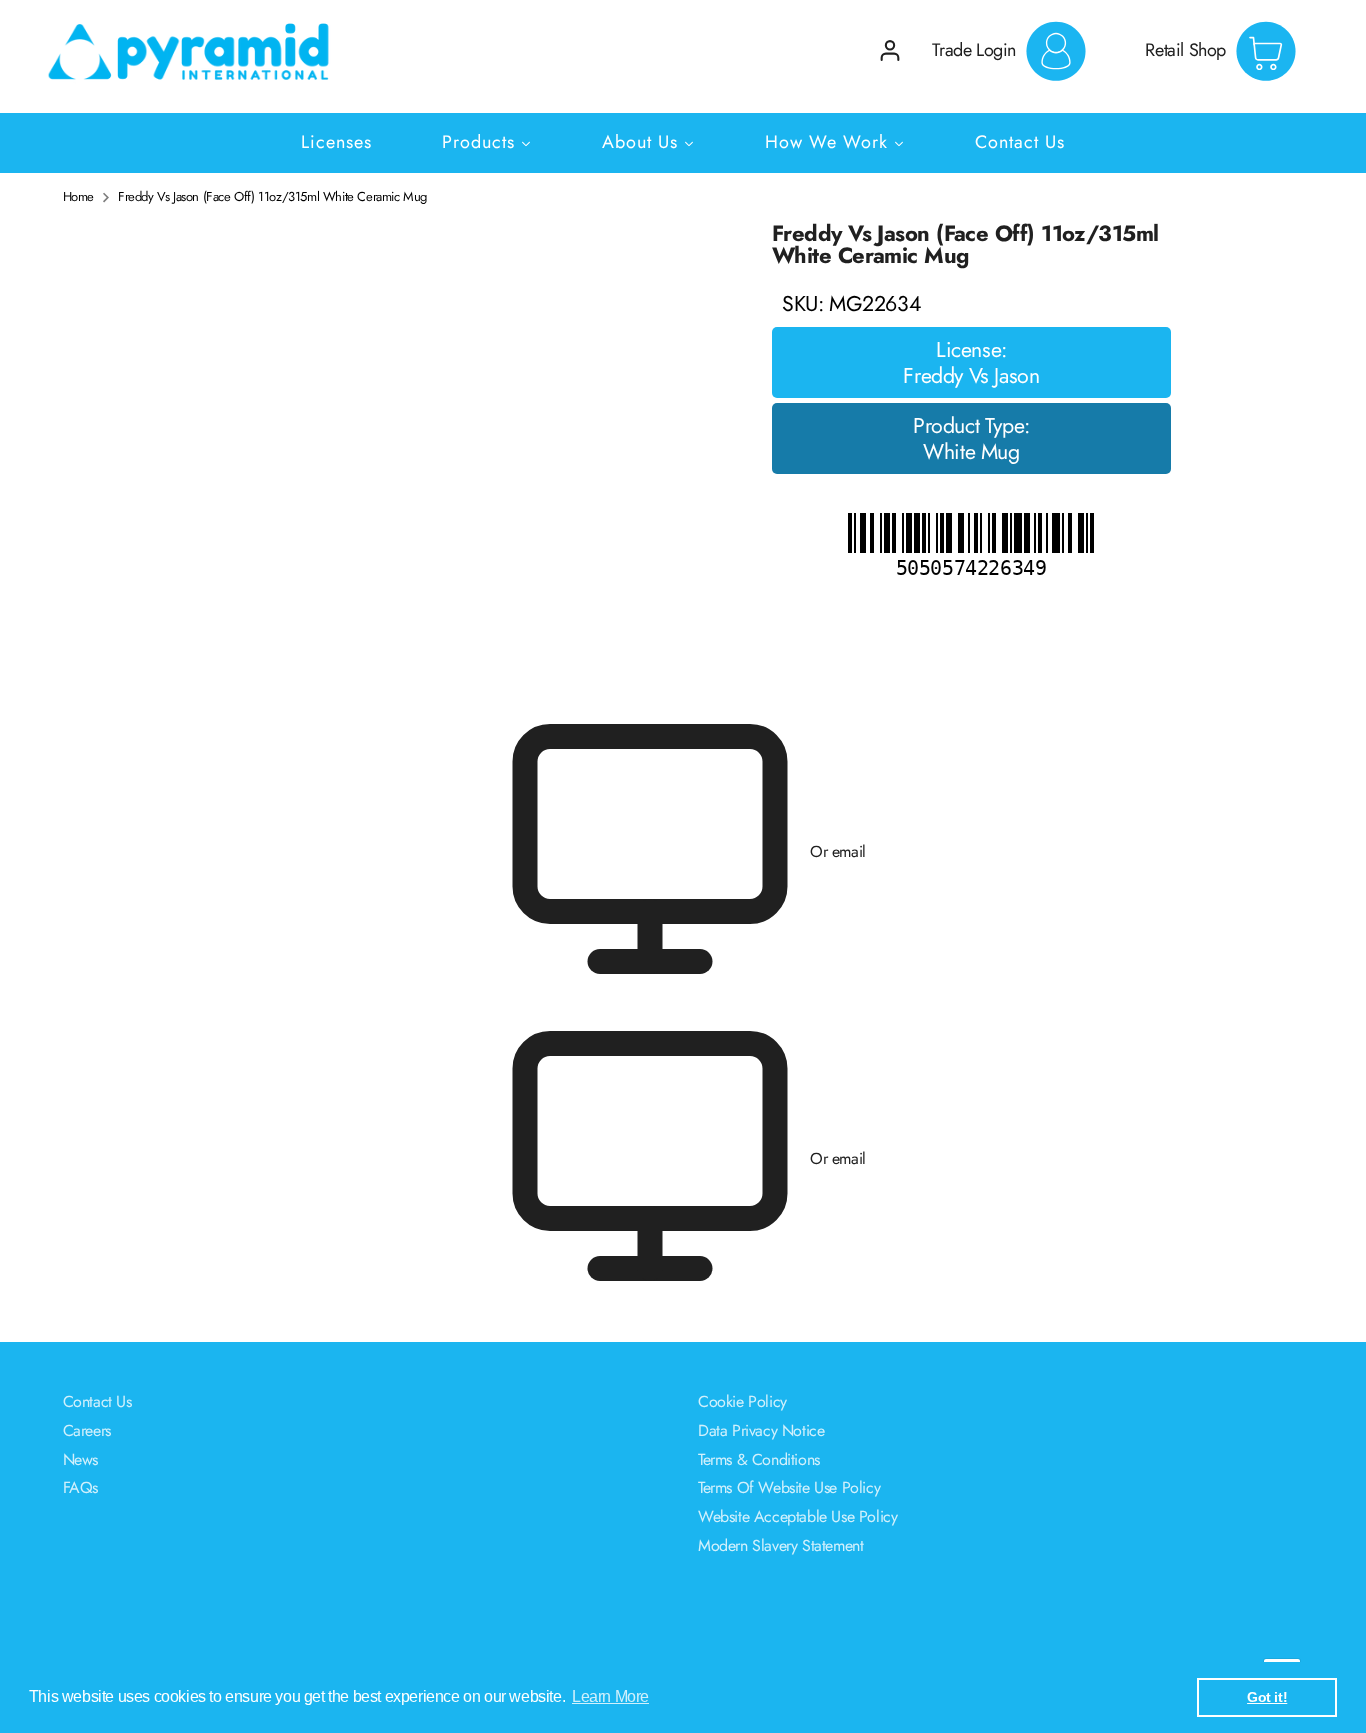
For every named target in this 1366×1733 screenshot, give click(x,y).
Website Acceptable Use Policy (797, 1516)
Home (78, 197)
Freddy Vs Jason (971, 376)
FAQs (80, 1487)
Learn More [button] (610, 1696)
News (80, 1459)
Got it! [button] (1267, 1697)
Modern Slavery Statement (780, 1545)
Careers (87, 1430)
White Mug (971, 452)
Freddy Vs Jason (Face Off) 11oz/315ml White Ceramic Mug (272, 197)
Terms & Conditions (759, 1459)
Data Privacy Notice (761, 1430)
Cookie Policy (742, 1401)
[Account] (890, 50)
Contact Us (97, 1401)
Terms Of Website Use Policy (789, 1487)
